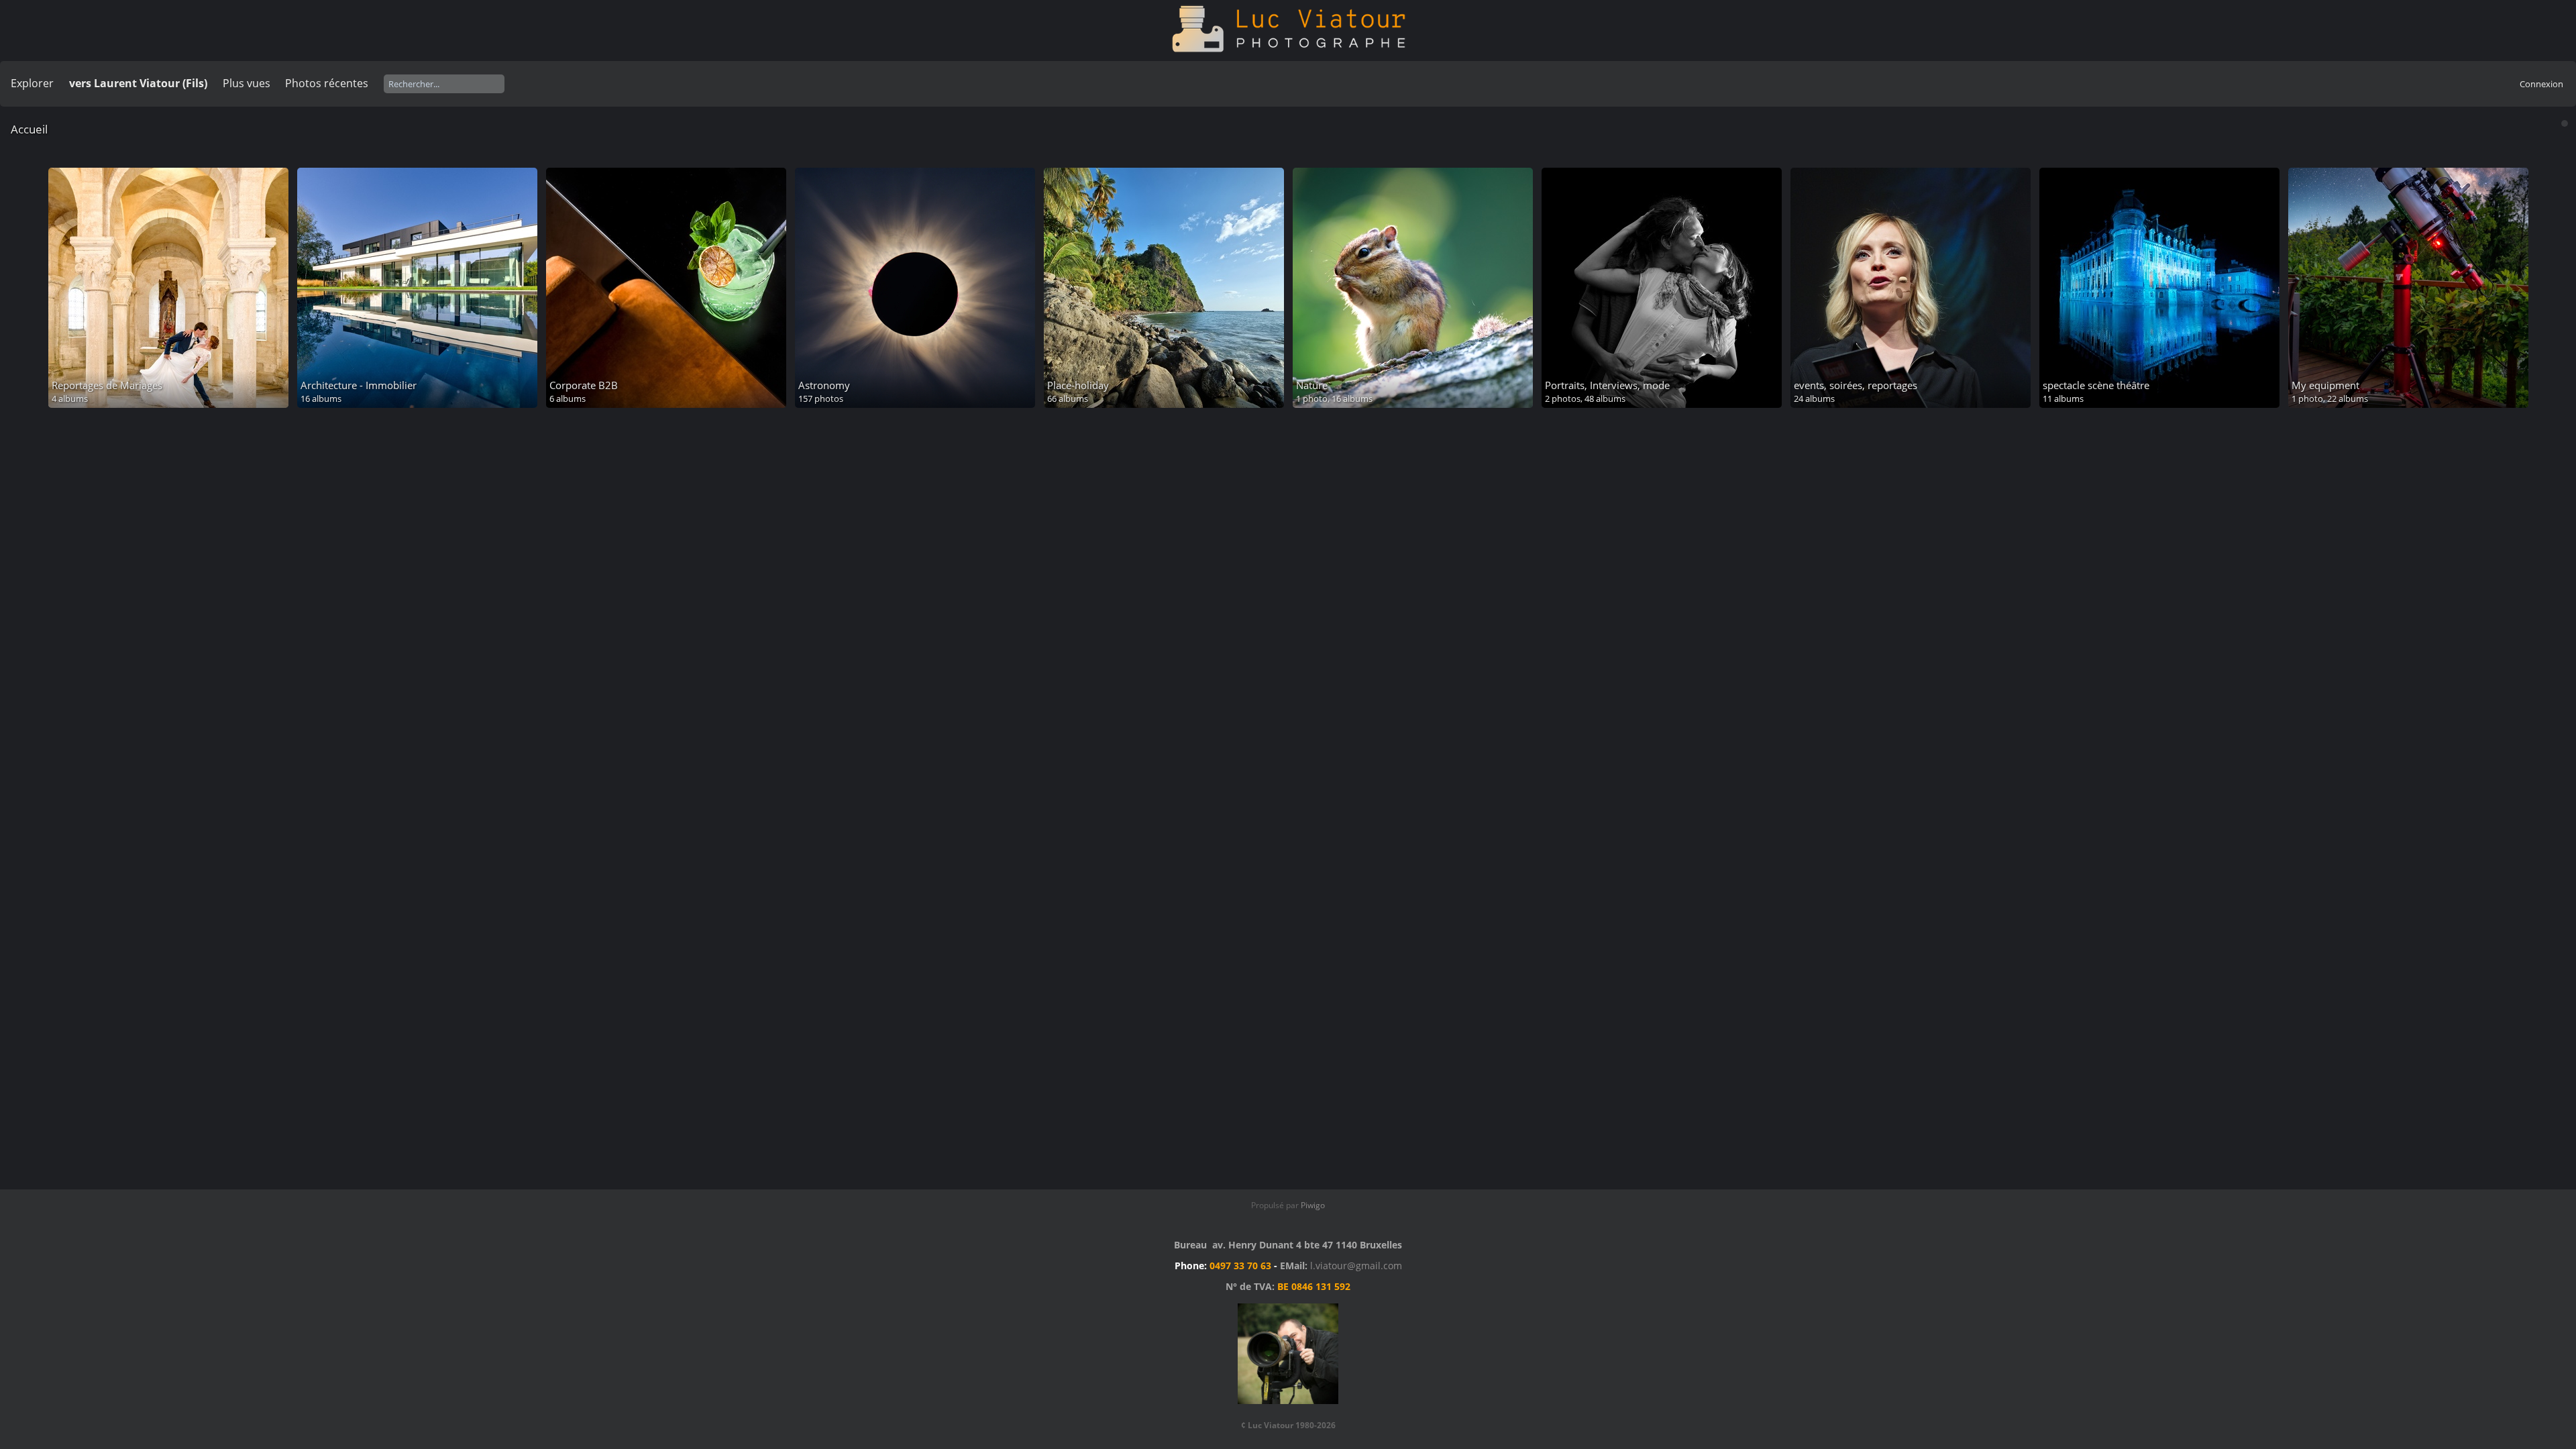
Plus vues (247, 83)
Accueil (29, 129)
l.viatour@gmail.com (1356, 1266)
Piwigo (1313, 1205)
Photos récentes (327, 83)
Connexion (2541, 84)
